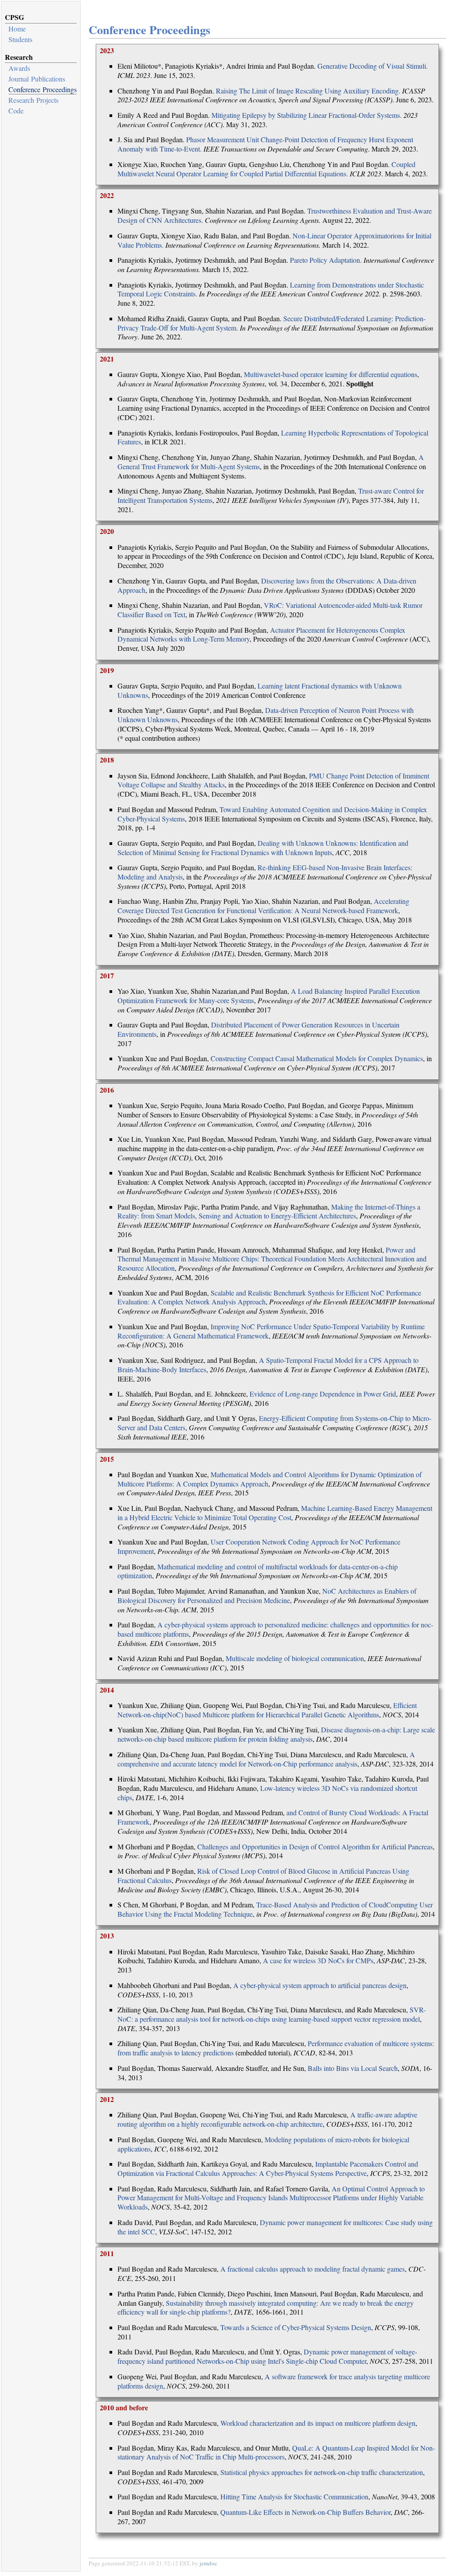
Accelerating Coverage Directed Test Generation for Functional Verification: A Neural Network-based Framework (263, 906)
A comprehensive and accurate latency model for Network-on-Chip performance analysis (266, 1759)
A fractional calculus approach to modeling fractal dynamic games (313, 2269)
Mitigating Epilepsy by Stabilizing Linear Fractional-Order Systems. (307, 115)
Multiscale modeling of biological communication (295, 1658)
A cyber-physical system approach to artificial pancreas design (320, 1985)
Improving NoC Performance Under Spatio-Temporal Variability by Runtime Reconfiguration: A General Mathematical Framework (271, 1331)
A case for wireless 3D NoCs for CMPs (318, 1960)
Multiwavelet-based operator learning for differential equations (331, 374)
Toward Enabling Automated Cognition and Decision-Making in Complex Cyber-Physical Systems (272, 814)
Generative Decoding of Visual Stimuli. (373, 66)
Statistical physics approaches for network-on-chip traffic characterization (322, 2472)
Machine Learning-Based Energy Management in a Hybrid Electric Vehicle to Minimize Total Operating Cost (275, 1513)
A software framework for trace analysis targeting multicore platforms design (274, 2381)
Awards (19, 68)
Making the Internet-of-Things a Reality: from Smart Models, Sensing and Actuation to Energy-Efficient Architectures (269, 1211)
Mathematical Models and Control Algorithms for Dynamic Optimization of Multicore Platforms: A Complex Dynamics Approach (270, 1479)
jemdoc (208, 2563)
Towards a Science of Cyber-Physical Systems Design (296, 2327)
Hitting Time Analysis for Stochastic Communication (294, 2496)
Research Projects (33, 100)
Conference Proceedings (43, 89)
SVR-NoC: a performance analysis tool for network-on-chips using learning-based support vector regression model (272, 2014)
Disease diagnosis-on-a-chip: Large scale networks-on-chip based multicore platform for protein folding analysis (276, 1734)
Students (20, 39)
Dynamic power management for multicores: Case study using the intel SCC (275, 2227)
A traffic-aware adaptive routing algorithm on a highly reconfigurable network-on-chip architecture (267, 2119)
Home (17, 29)
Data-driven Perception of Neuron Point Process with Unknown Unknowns (266, 715)
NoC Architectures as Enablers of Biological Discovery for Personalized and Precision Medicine (267, 1595)
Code (16, 111)
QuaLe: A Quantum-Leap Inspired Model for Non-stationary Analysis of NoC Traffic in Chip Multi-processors (276, 2452)
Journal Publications (37, 79)
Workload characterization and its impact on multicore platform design (318, 2423)
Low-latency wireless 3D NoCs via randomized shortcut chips (267, 1793)
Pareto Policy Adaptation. (326, 260)
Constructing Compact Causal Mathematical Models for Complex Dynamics (317, 1058)
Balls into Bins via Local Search (353, 2068)
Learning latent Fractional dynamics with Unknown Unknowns (260, 690)
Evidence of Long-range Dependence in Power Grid (323, 1394)
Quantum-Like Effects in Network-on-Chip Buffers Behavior (305, 2512)
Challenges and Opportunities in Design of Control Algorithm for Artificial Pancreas (315, 1846)
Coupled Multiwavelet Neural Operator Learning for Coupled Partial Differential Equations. (266, 169)
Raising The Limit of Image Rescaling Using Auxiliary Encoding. (308, 91)
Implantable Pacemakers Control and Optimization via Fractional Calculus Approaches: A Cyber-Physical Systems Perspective (268, 2168)
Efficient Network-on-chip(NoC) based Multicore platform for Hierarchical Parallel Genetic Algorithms (267, 1710)
